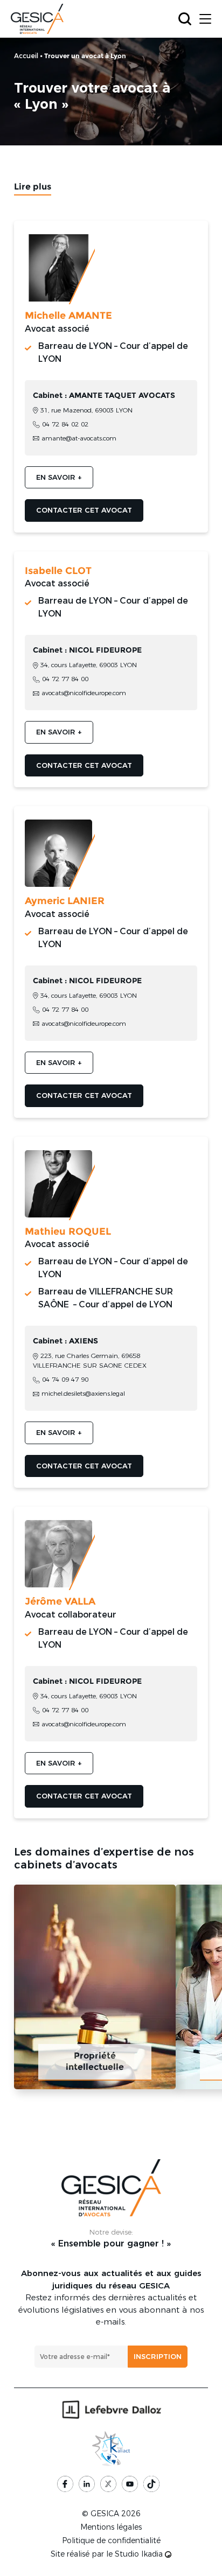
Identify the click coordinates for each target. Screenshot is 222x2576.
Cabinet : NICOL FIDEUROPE (87, 650)
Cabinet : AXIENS (65, 1341)
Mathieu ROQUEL (68, 1231)
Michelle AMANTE (68, 316)
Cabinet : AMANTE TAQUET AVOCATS (104, 395)
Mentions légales (111, 2527)
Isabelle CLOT (58, 571)
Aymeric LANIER (65, 901)
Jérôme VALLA (60, 1601)
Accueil (26, 55)
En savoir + (59, 477)
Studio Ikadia (140, 2554)
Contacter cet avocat (84, 510)
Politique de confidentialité (111, 2540)
